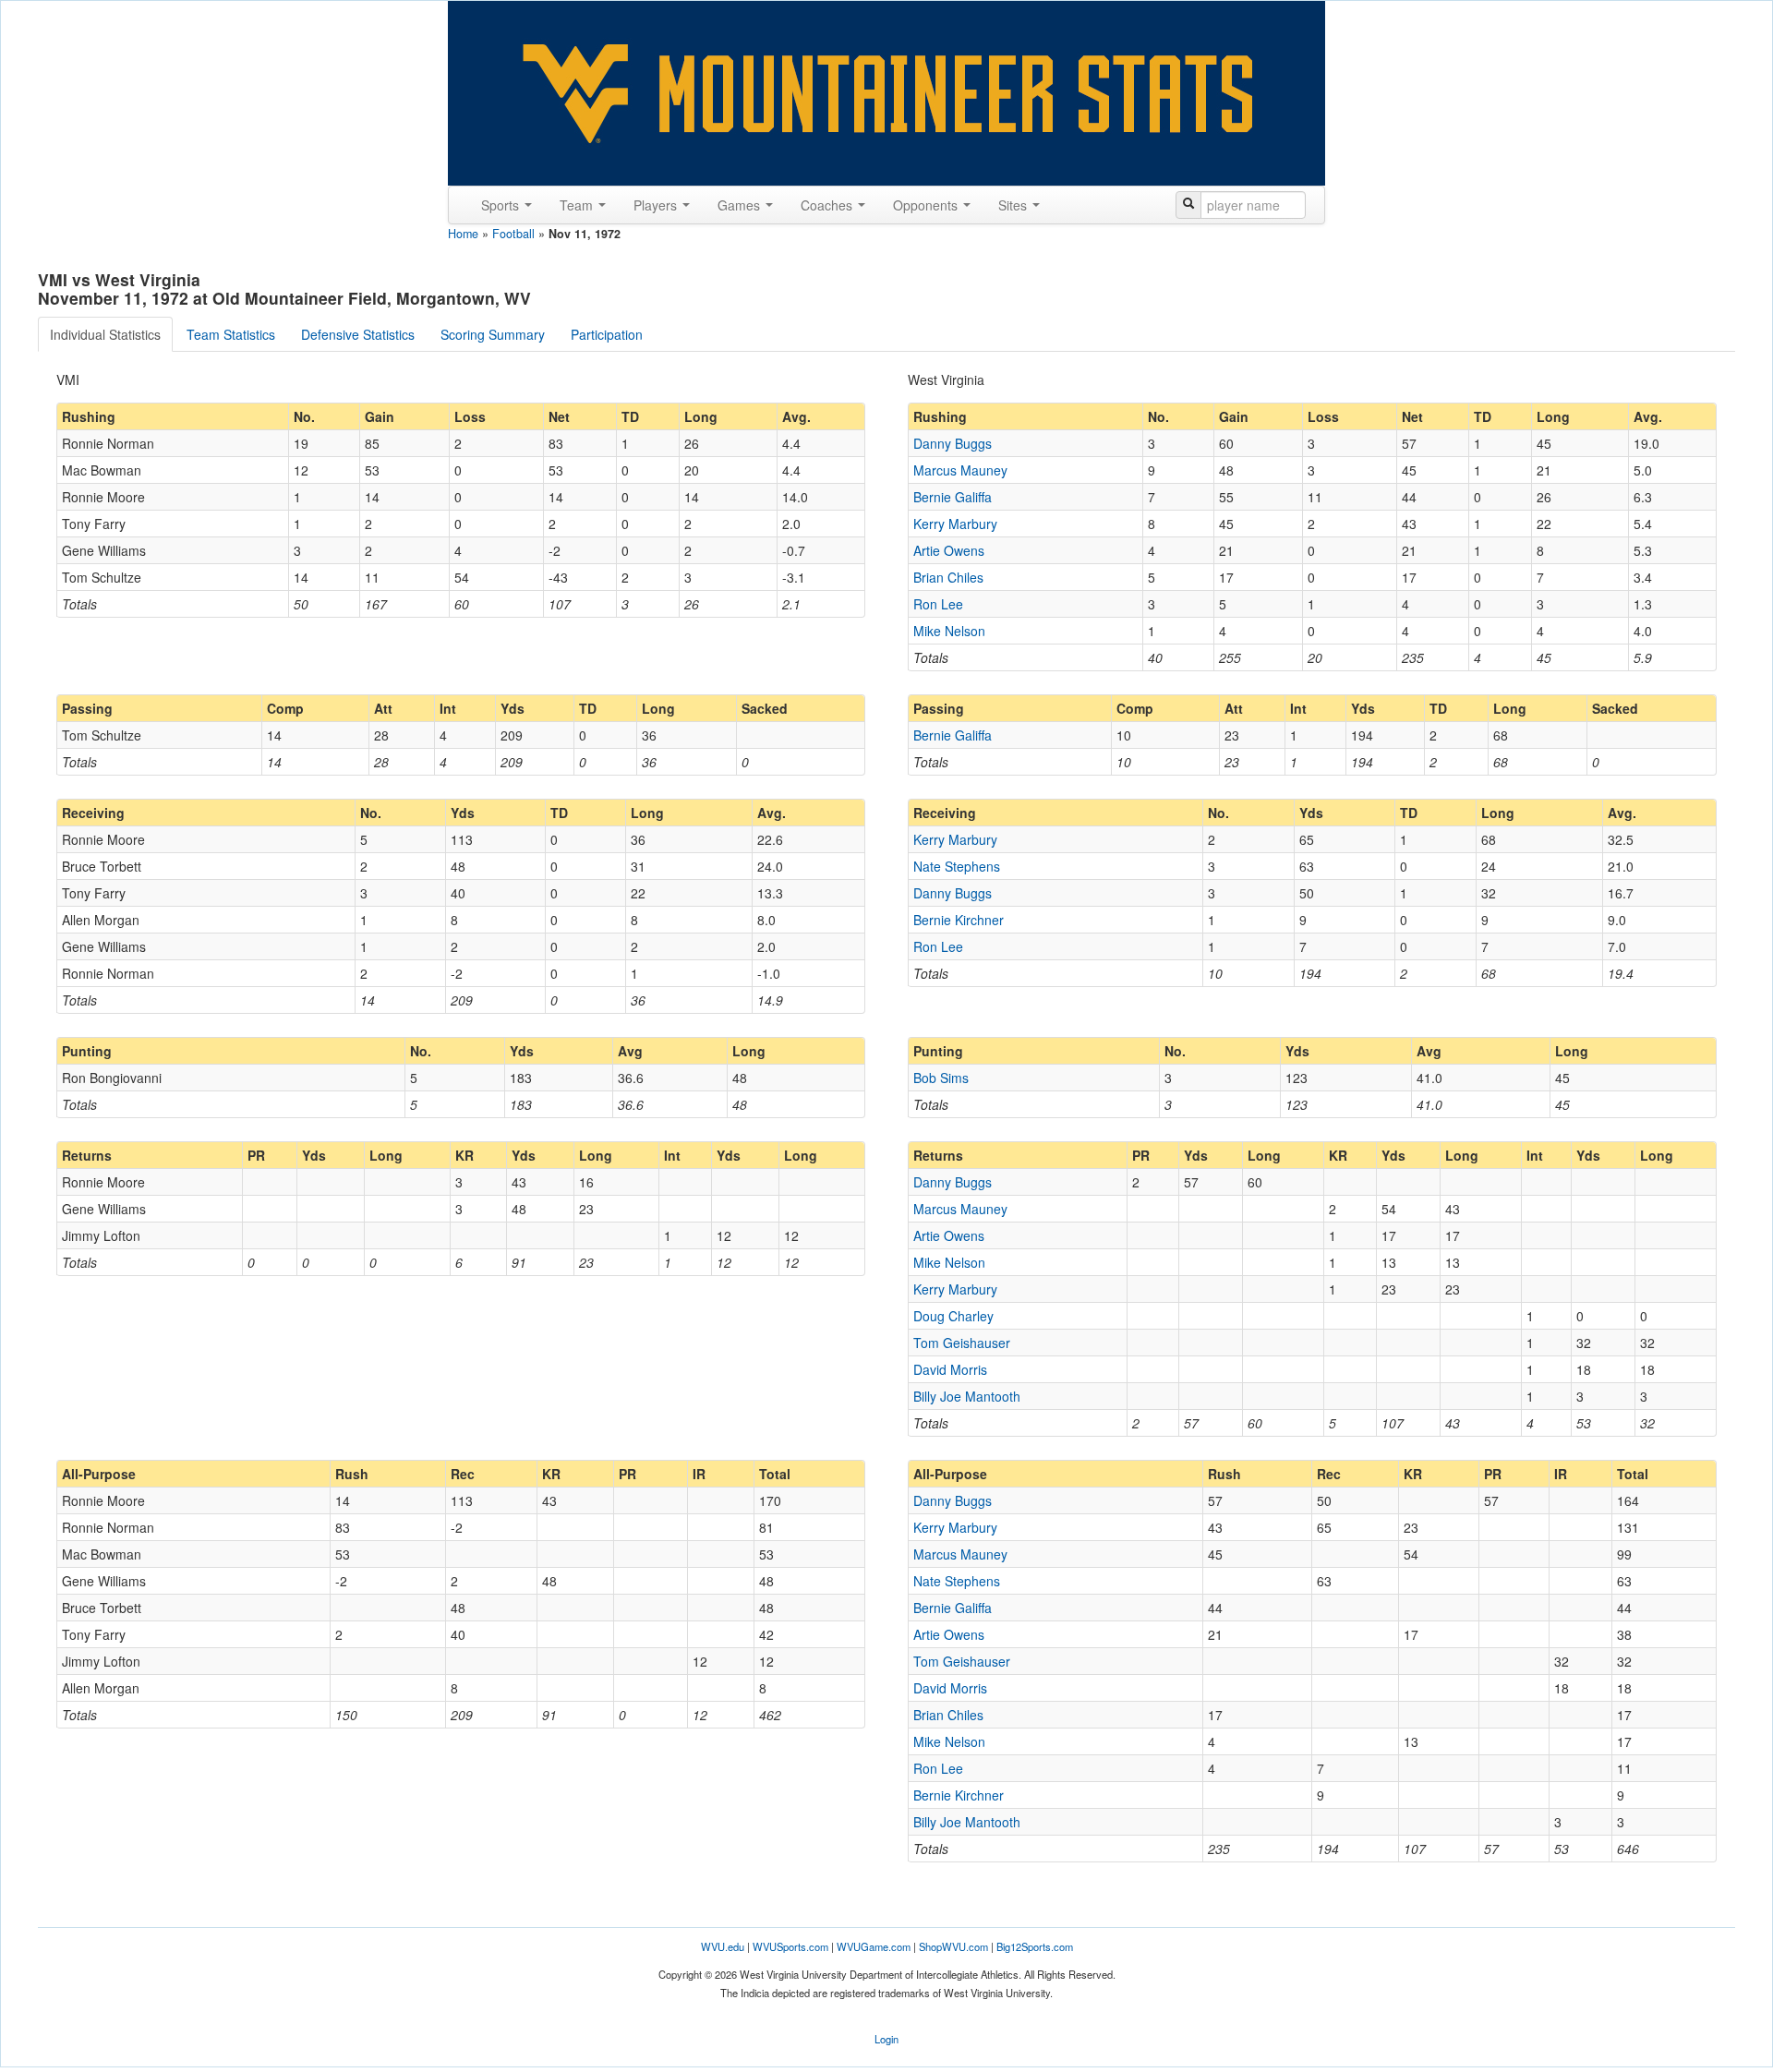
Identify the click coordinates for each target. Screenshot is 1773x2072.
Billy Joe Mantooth (967, 1396)
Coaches (828, 205)
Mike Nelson (949, 631)
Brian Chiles (948, 577)
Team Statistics (231, 334)
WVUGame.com (874, 1946)
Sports (502, 205)
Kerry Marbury (955, 524)
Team (578, 205)
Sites (1014, 205)
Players (657, 205)
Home (463, 234)
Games (741, 205)
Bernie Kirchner (959, 920)
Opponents (927, 205)
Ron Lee (938, 604)
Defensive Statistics (358, 334)
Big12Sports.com (1035, 1946)
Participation (607, 334)
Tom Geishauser (962, 1343)
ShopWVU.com (953, 1946)
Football (513, 234)
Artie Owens (949, 550)
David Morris (950, 1369)
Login (886, 2039)
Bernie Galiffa (953, 497)
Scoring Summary (493, 334)
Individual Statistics (105, 334)
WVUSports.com (790, 1946)
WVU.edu (723, 1946)
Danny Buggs (953, 443)
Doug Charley (953, 1316)
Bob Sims (941, 1078)
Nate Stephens (957, 866)
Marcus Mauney (960, 470)
